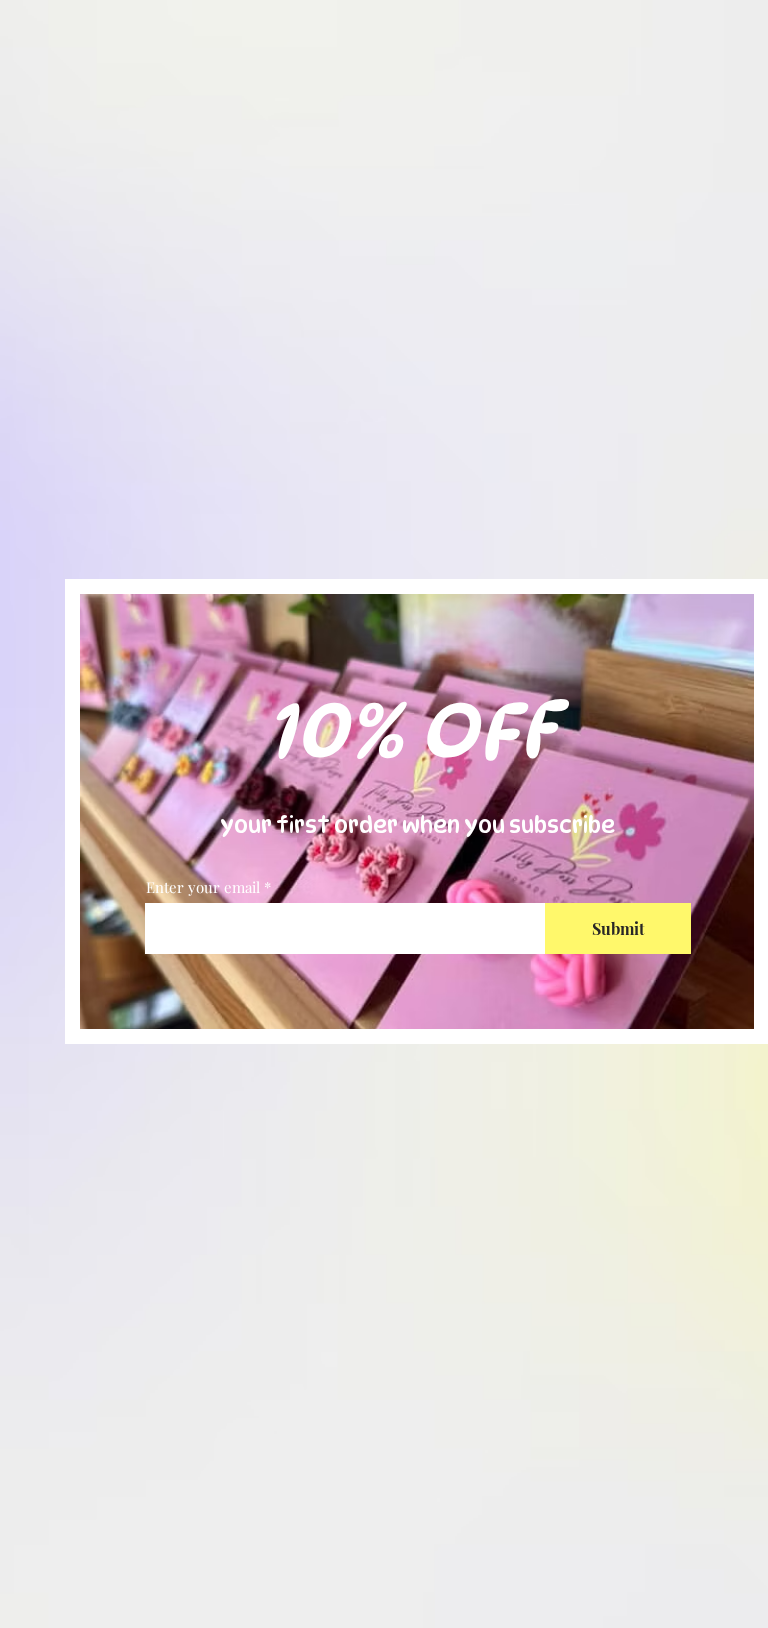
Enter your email (203, 887)
